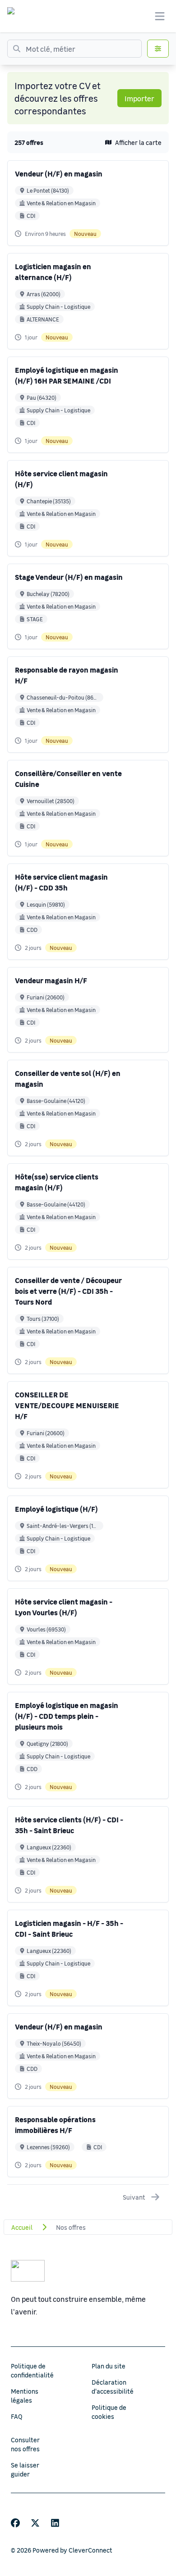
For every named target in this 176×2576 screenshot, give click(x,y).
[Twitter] (35, 2523)
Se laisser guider (25, 2469)
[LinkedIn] (55, 2523)
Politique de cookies (109, 2412)
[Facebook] (15, 2523)
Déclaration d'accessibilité (113, 2386)
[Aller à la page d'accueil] (19, 16)
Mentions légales (25, 2395)
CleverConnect (90, 2550)
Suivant (134, 2197)
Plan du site (109, 2366)
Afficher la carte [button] (138, 142)
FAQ (17, 2416)
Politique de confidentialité (32, 2370)
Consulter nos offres (25, 2444)
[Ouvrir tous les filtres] (158, 49)
